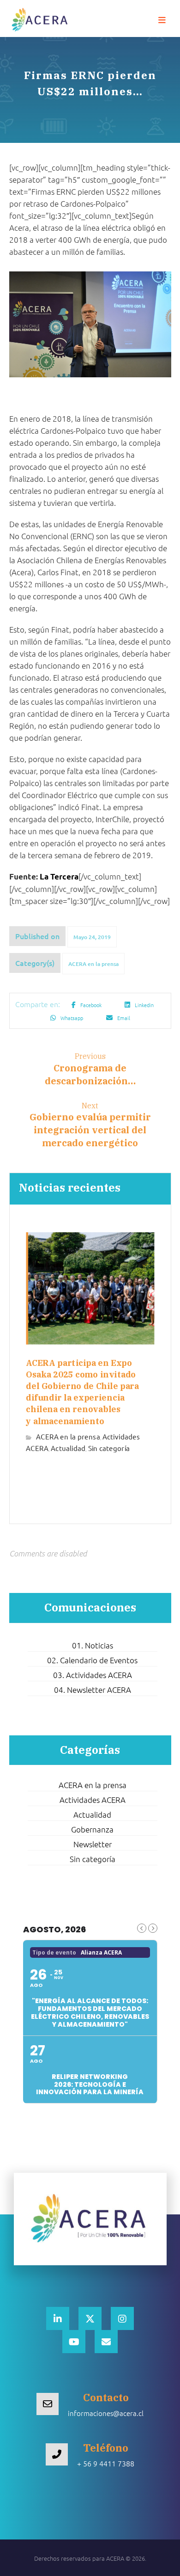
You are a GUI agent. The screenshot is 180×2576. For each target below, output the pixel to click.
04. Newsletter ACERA (93, 1690)
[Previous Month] (142, 1928)
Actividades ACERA (93, 1800)
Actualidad (68, 1448)
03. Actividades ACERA (93, 1675)
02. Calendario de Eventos (92, 1660)
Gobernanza (92, 1829)
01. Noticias (93, 1645)
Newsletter (93, 1844)
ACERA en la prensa (93, 964)
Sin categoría (109, 1448)
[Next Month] (153, 1928)
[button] (162, 20)
